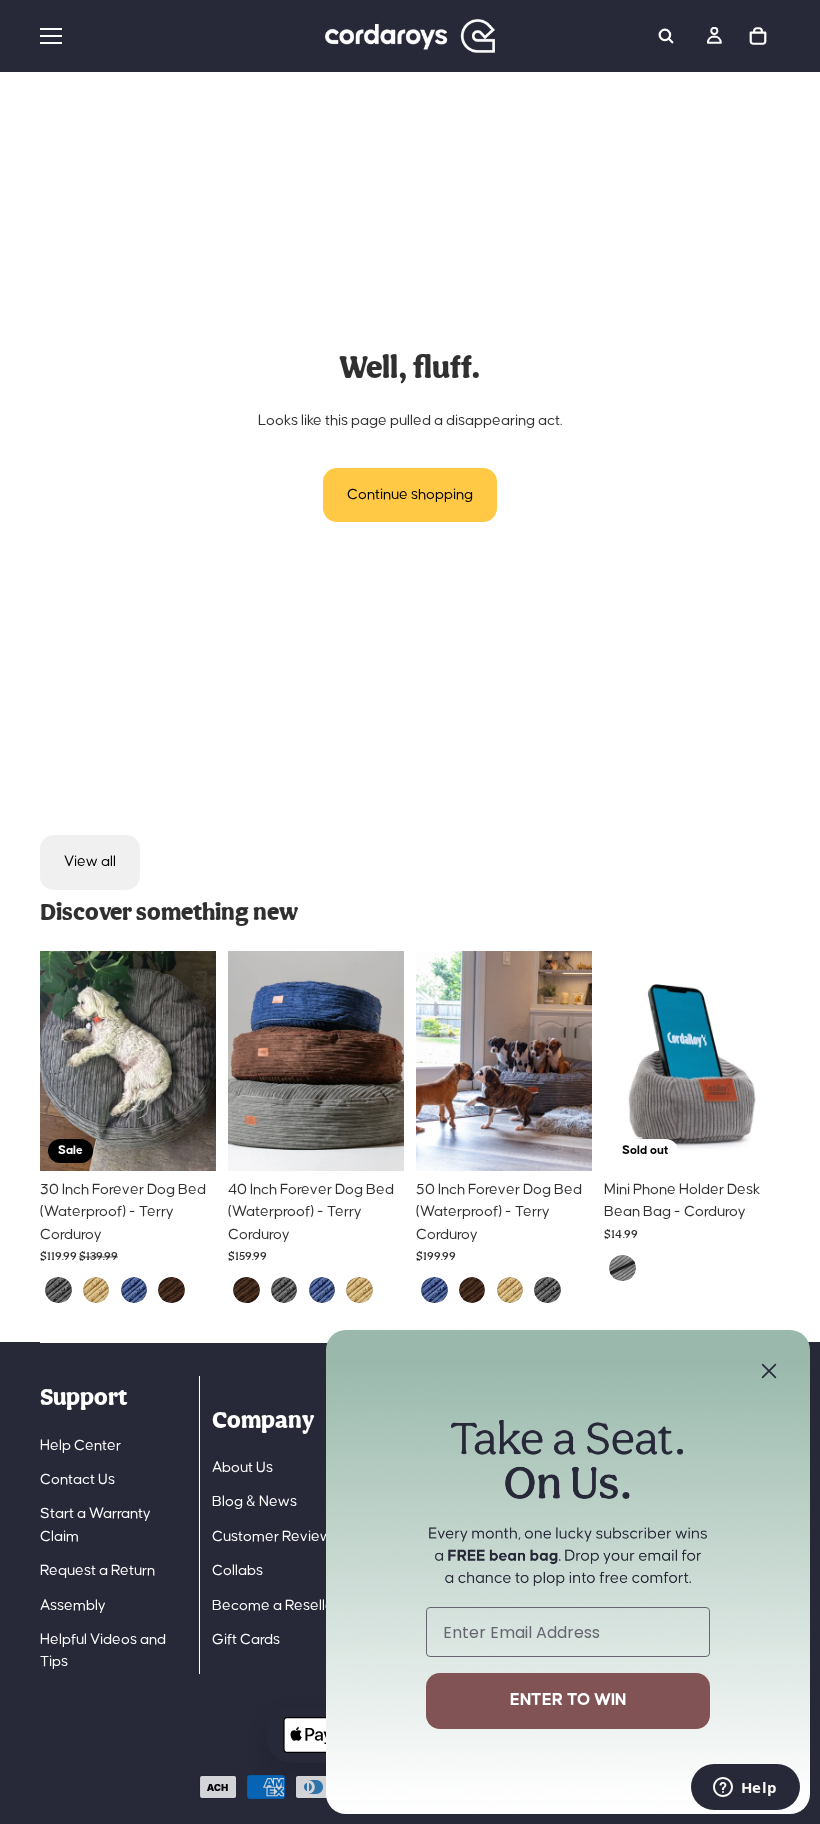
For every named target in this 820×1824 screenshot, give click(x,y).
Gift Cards (246, 1639)
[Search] (666, 36)
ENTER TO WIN (568, 1700)
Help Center (80, 1445)
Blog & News (254, 1501)
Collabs (237, 1570)
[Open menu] (168, 36)
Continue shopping (410, 494)
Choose (202, 1139)
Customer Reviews (275, 1536)
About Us (242, 1467)
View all (90, 861)
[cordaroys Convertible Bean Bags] (410, 36)
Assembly (73, 1605)
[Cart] (758, 36)
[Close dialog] (769, 1371)
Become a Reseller (275, 1605)
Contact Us (77, 1479)
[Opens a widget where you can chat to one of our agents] (745, 1789)
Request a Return (97, 1570)
